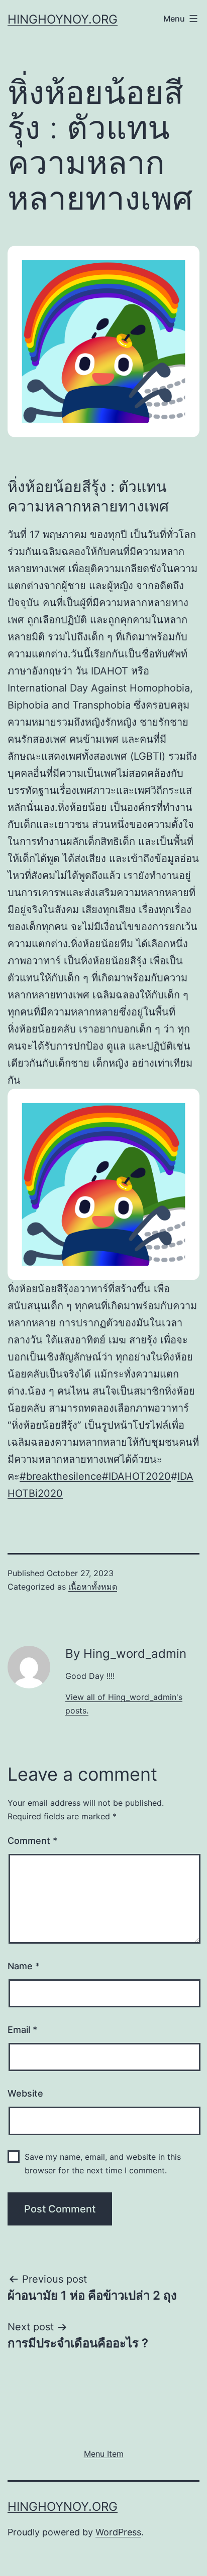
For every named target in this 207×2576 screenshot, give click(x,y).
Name (24, 1966)
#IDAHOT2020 (136, 1476)
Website (25, 2093)
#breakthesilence (61, 1476)
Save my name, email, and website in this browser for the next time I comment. (103, 2164)
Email (22, 2030)
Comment (32, 1841)
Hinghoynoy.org (63, 19)
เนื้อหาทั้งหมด (93, 1587)
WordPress (118, 2532)
